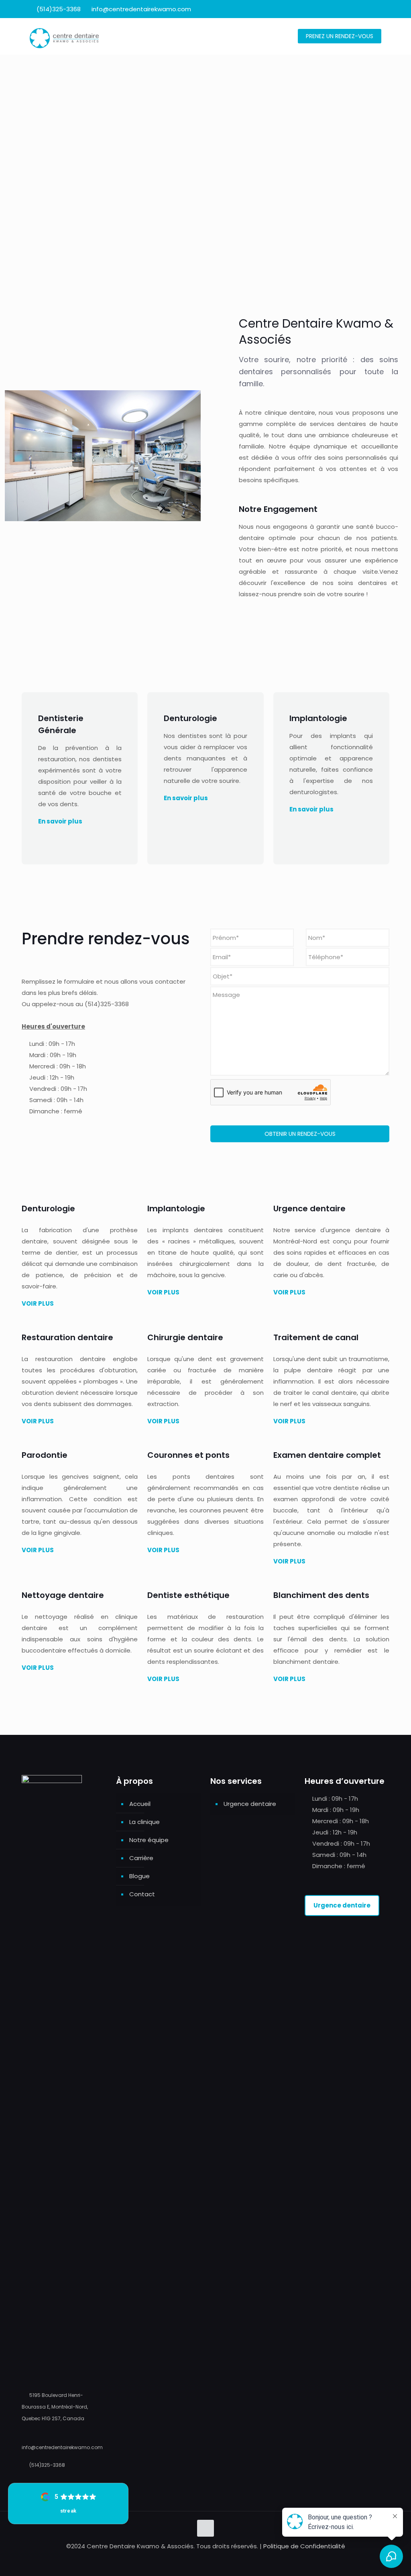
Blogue (139, 1876)
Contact (142, 1894)
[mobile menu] (275, 36)
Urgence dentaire (250, 1804)
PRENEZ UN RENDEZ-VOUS (340, 36)
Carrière (141, 1858)
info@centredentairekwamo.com (141, 9)
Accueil (140, 1804)
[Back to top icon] (205, 2528)
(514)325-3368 (59, 9)
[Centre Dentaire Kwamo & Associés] (64, 36)
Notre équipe (149, 1840)
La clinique (144, 1822)
